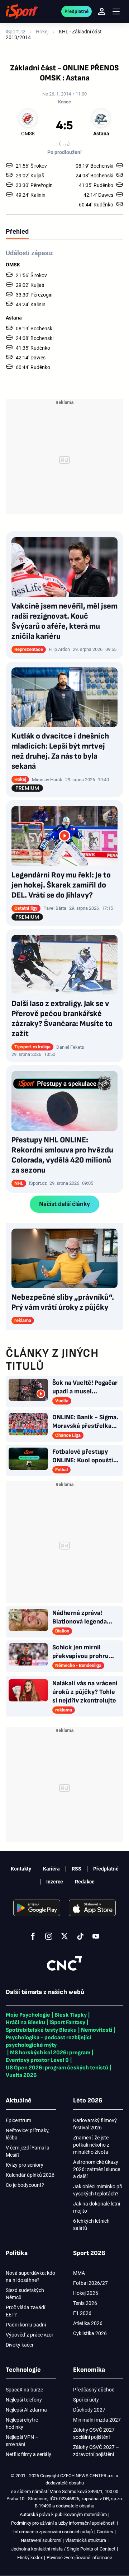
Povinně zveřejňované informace (79, 2558)
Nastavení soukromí (41, 2540)
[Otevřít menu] (116, 12)
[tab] (17, 231)
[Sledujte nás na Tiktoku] (80, 1936)
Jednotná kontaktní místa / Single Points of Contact (63, 2549)
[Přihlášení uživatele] (102, 11)
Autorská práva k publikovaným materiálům (63, 2514)
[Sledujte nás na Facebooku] (33, 1936)
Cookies (105, 2532)
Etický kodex (30, 2558)
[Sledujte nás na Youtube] (96, 1936)
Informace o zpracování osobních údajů (53, 2532)
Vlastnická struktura (86, 2540)
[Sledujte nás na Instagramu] (49, 1936)
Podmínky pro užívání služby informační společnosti (63, 2523)
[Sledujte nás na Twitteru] (64, 1936)
